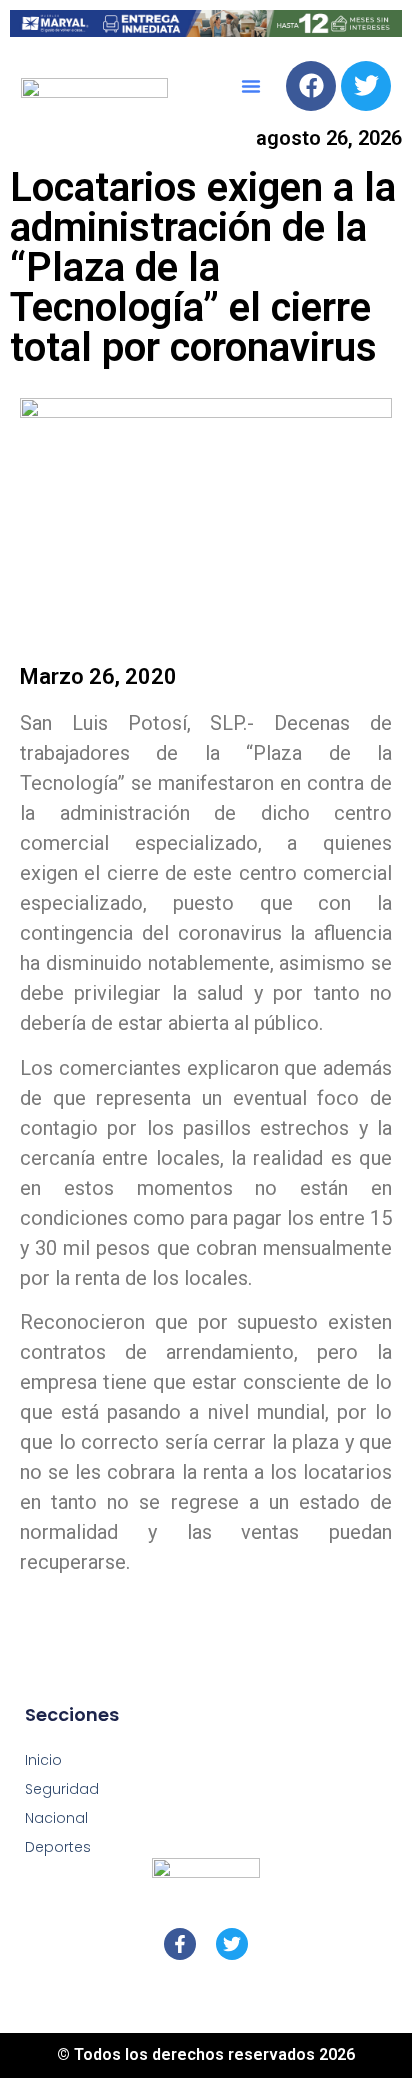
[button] (251, 86)
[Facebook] (311, 86)
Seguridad (62, 1789)
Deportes (58, 1847)
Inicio (43, 1760)
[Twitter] (366, 86)
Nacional (56, 1818)
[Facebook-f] (180, 1944)
